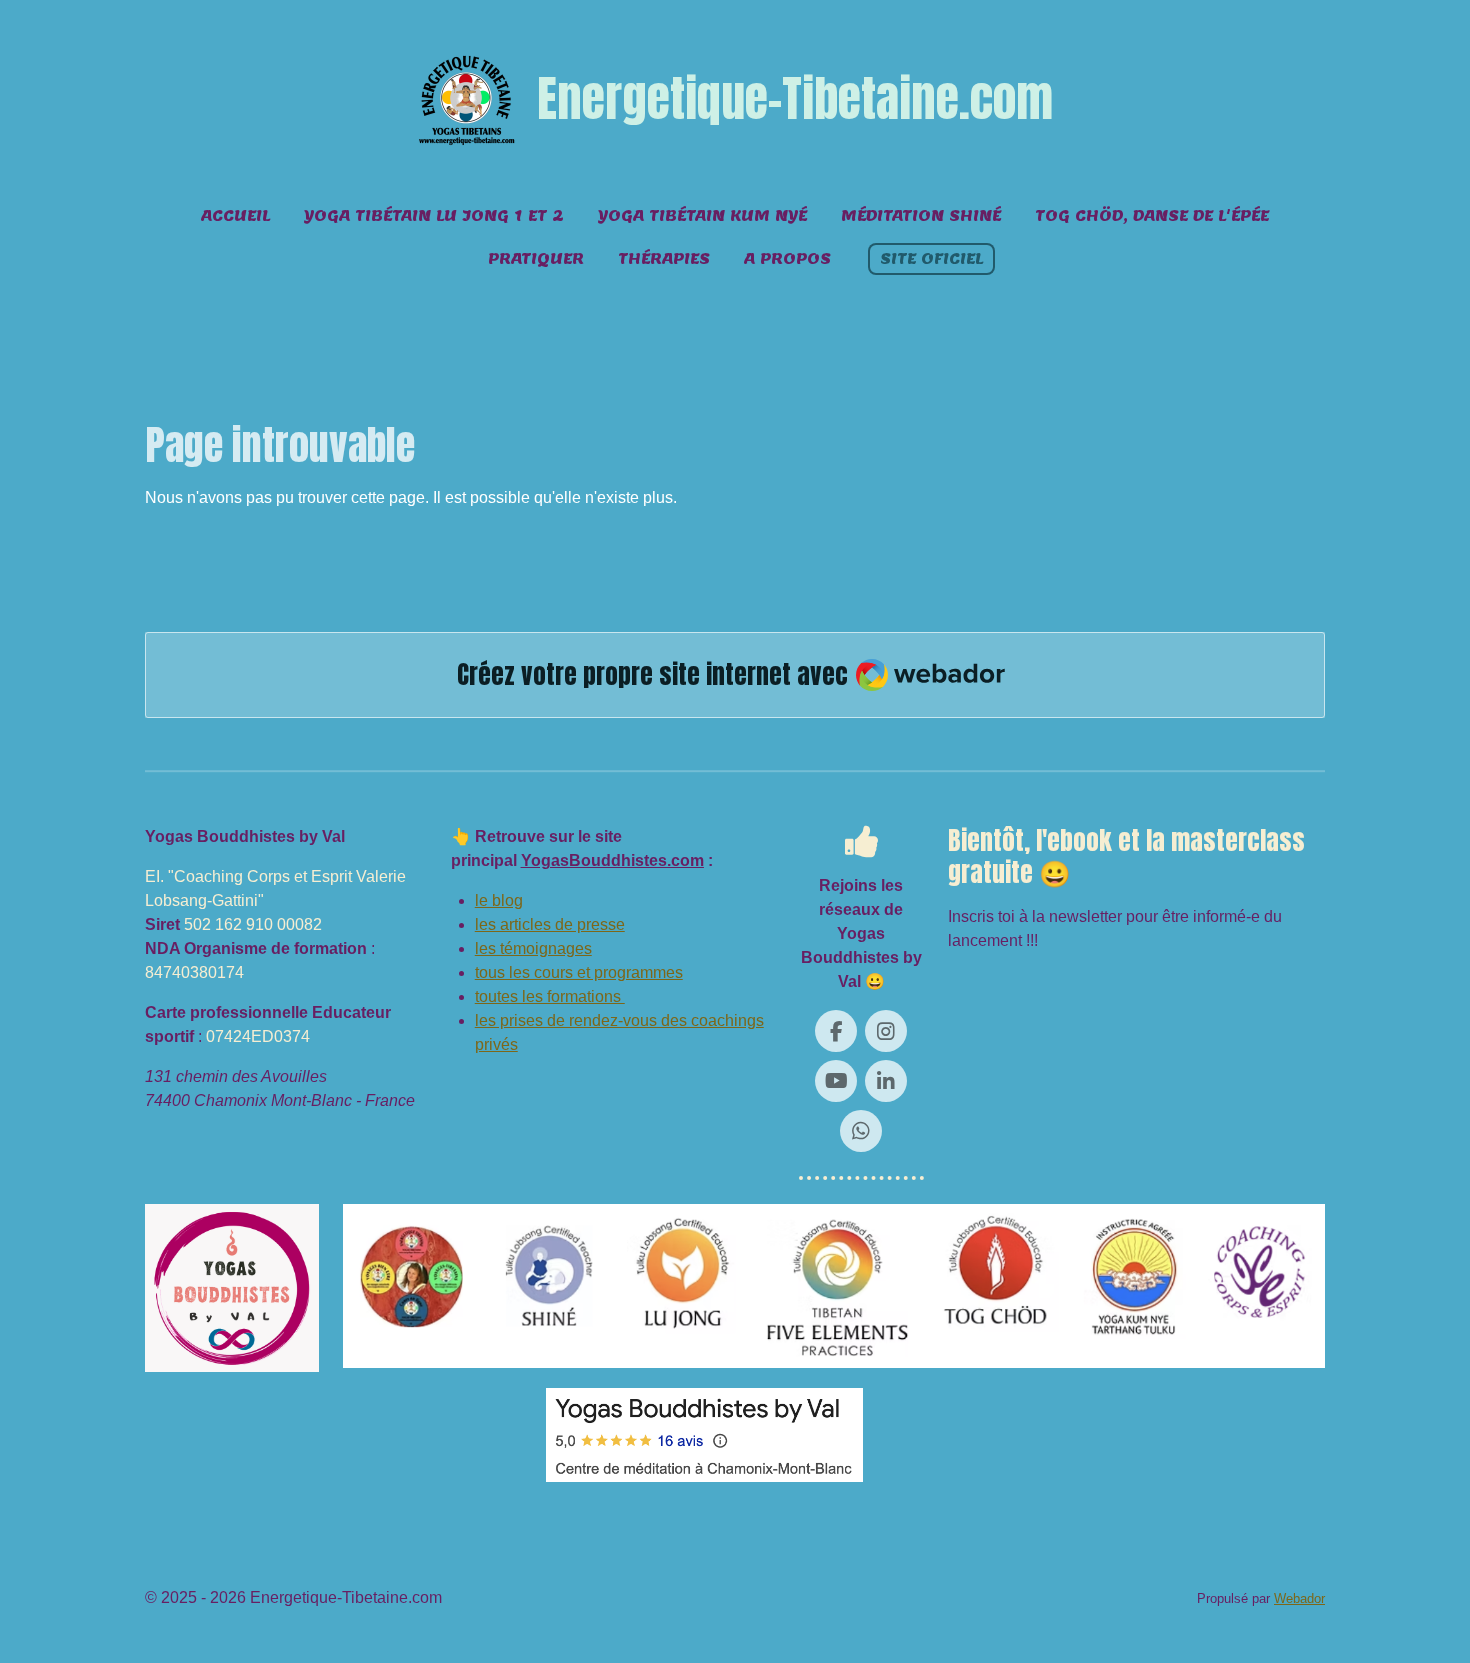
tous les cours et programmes (579, 972)
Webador (1299, 1598)
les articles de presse (550, 924)
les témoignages (533, 948)
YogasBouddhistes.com (612, 860)
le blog (499, 900)
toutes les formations (550, 996)
